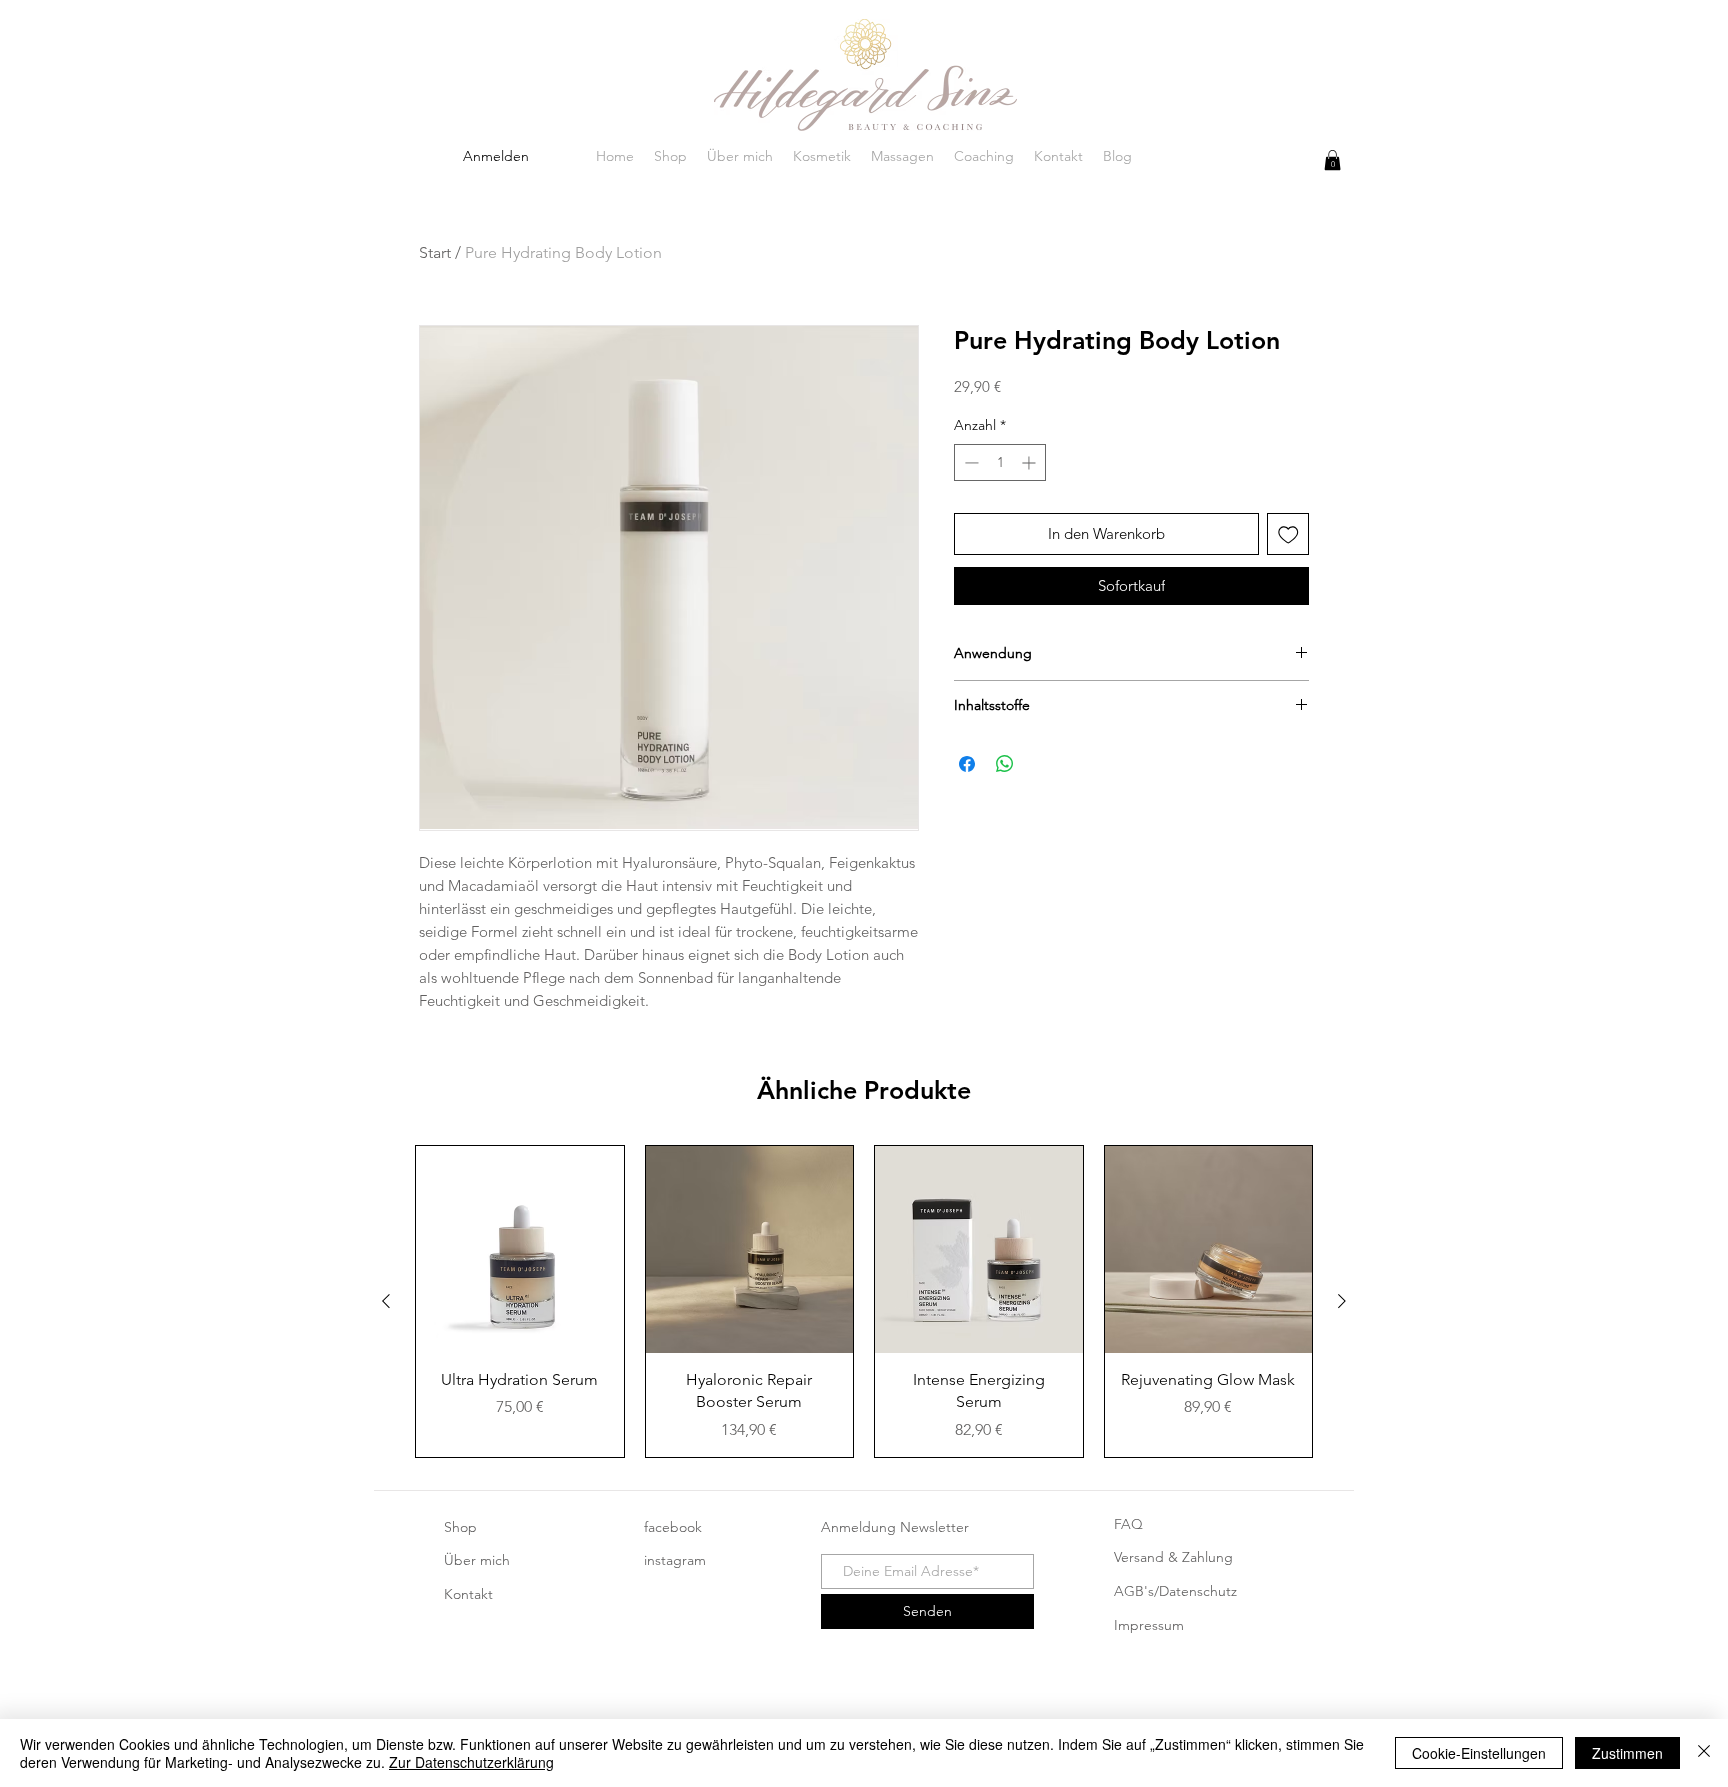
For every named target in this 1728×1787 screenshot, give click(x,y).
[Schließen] (1704, 1753)
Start (435, 252)
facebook (673, 1527)
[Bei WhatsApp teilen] (1005, 764)
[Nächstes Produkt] (1342, 1301)
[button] (1332, 160)
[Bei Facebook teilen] (967, 764)
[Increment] (1030, 462)
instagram (675, 1560)
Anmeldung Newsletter (895, 1527)
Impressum (1149, 1625)
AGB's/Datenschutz (1175, 1591)
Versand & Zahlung (1173, 1557)
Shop (460, 1527)
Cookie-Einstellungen (1479, 1753)
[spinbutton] (1000, 462)
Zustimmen (1627, 1753)
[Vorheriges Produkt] (386, 1301)
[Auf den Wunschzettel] (1288, 534)
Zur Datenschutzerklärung (471, 1762)
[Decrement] (969, 462)
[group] (864, 1301)
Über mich (477, 1560)
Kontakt (468, 1594)
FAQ (1128, 1524)
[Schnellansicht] (520, 1250)
